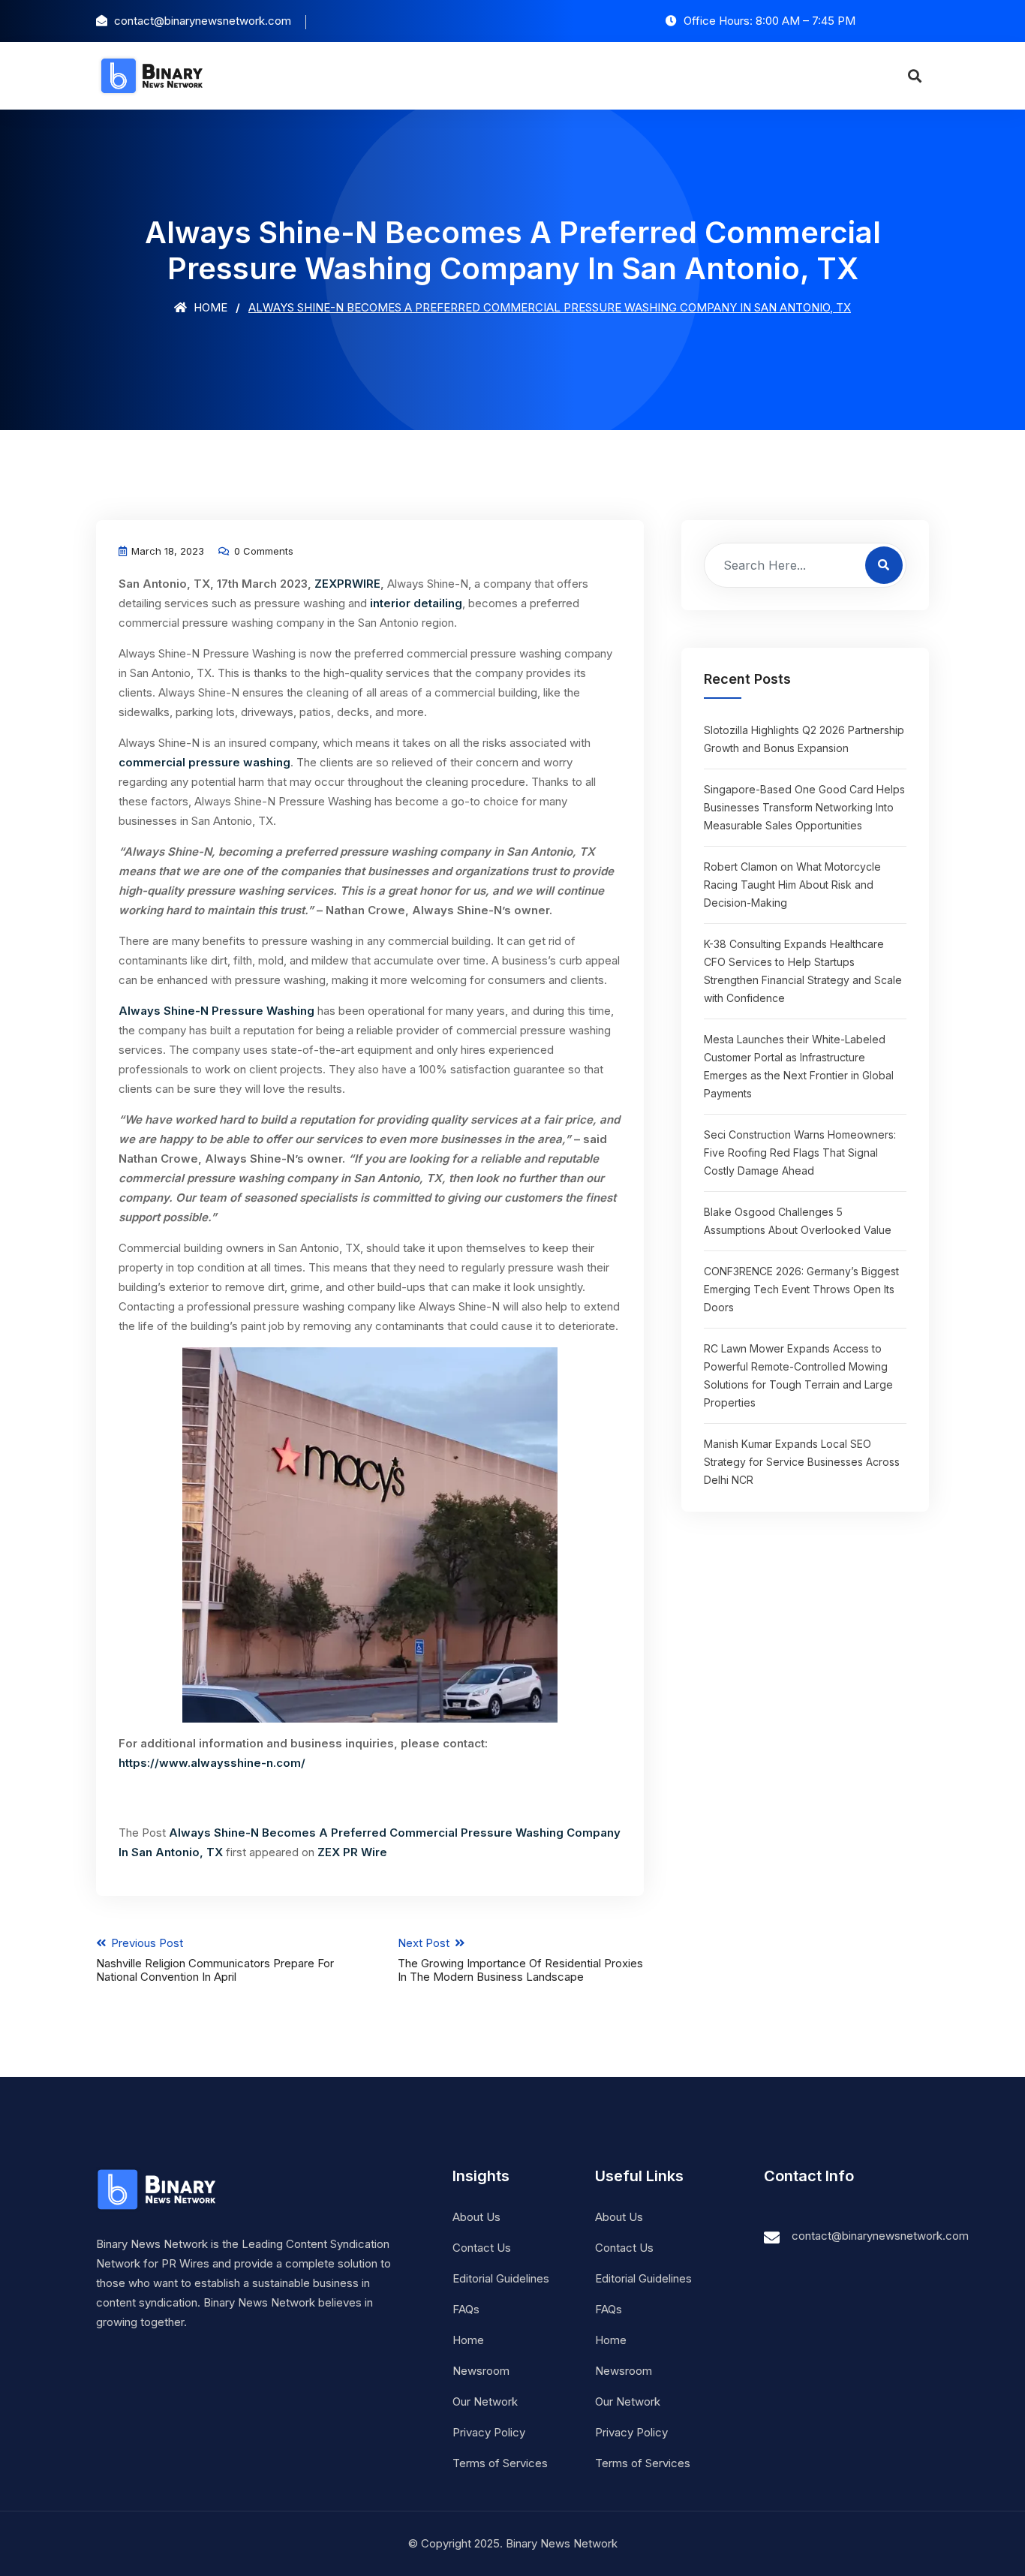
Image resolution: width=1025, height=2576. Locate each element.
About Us (476, 2217)
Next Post (520, 1960)
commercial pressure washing (204, 762)
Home (209, 307)
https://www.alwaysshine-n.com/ (212, 1763)
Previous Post (215, 1960)
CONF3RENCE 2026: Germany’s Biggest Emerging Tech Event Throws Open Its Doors (801, 1289)
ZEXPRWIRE (347, 584)
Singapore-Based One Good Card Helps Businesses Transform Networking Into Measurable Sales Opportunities (804, 807)
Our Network (485, 2401)
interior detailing (416, 603)
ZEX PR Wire (352, 1852)
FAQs (466, 2309)
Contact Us (482, 2248)
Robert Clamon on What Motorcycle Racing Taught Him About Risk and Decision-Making (792, 885)
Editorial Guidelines (501, 2278)
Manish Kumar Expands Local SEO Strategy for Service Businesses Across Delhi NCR (802, 1462)
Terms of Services (500, 2463)
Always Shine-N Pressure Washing (218, 1011)
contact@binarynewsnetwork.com (880, 2236)
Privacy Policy (489, 2432)
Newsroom (481, 2371)
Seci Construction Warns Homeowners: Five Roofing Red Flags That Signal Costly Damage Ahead (800, 1153)
